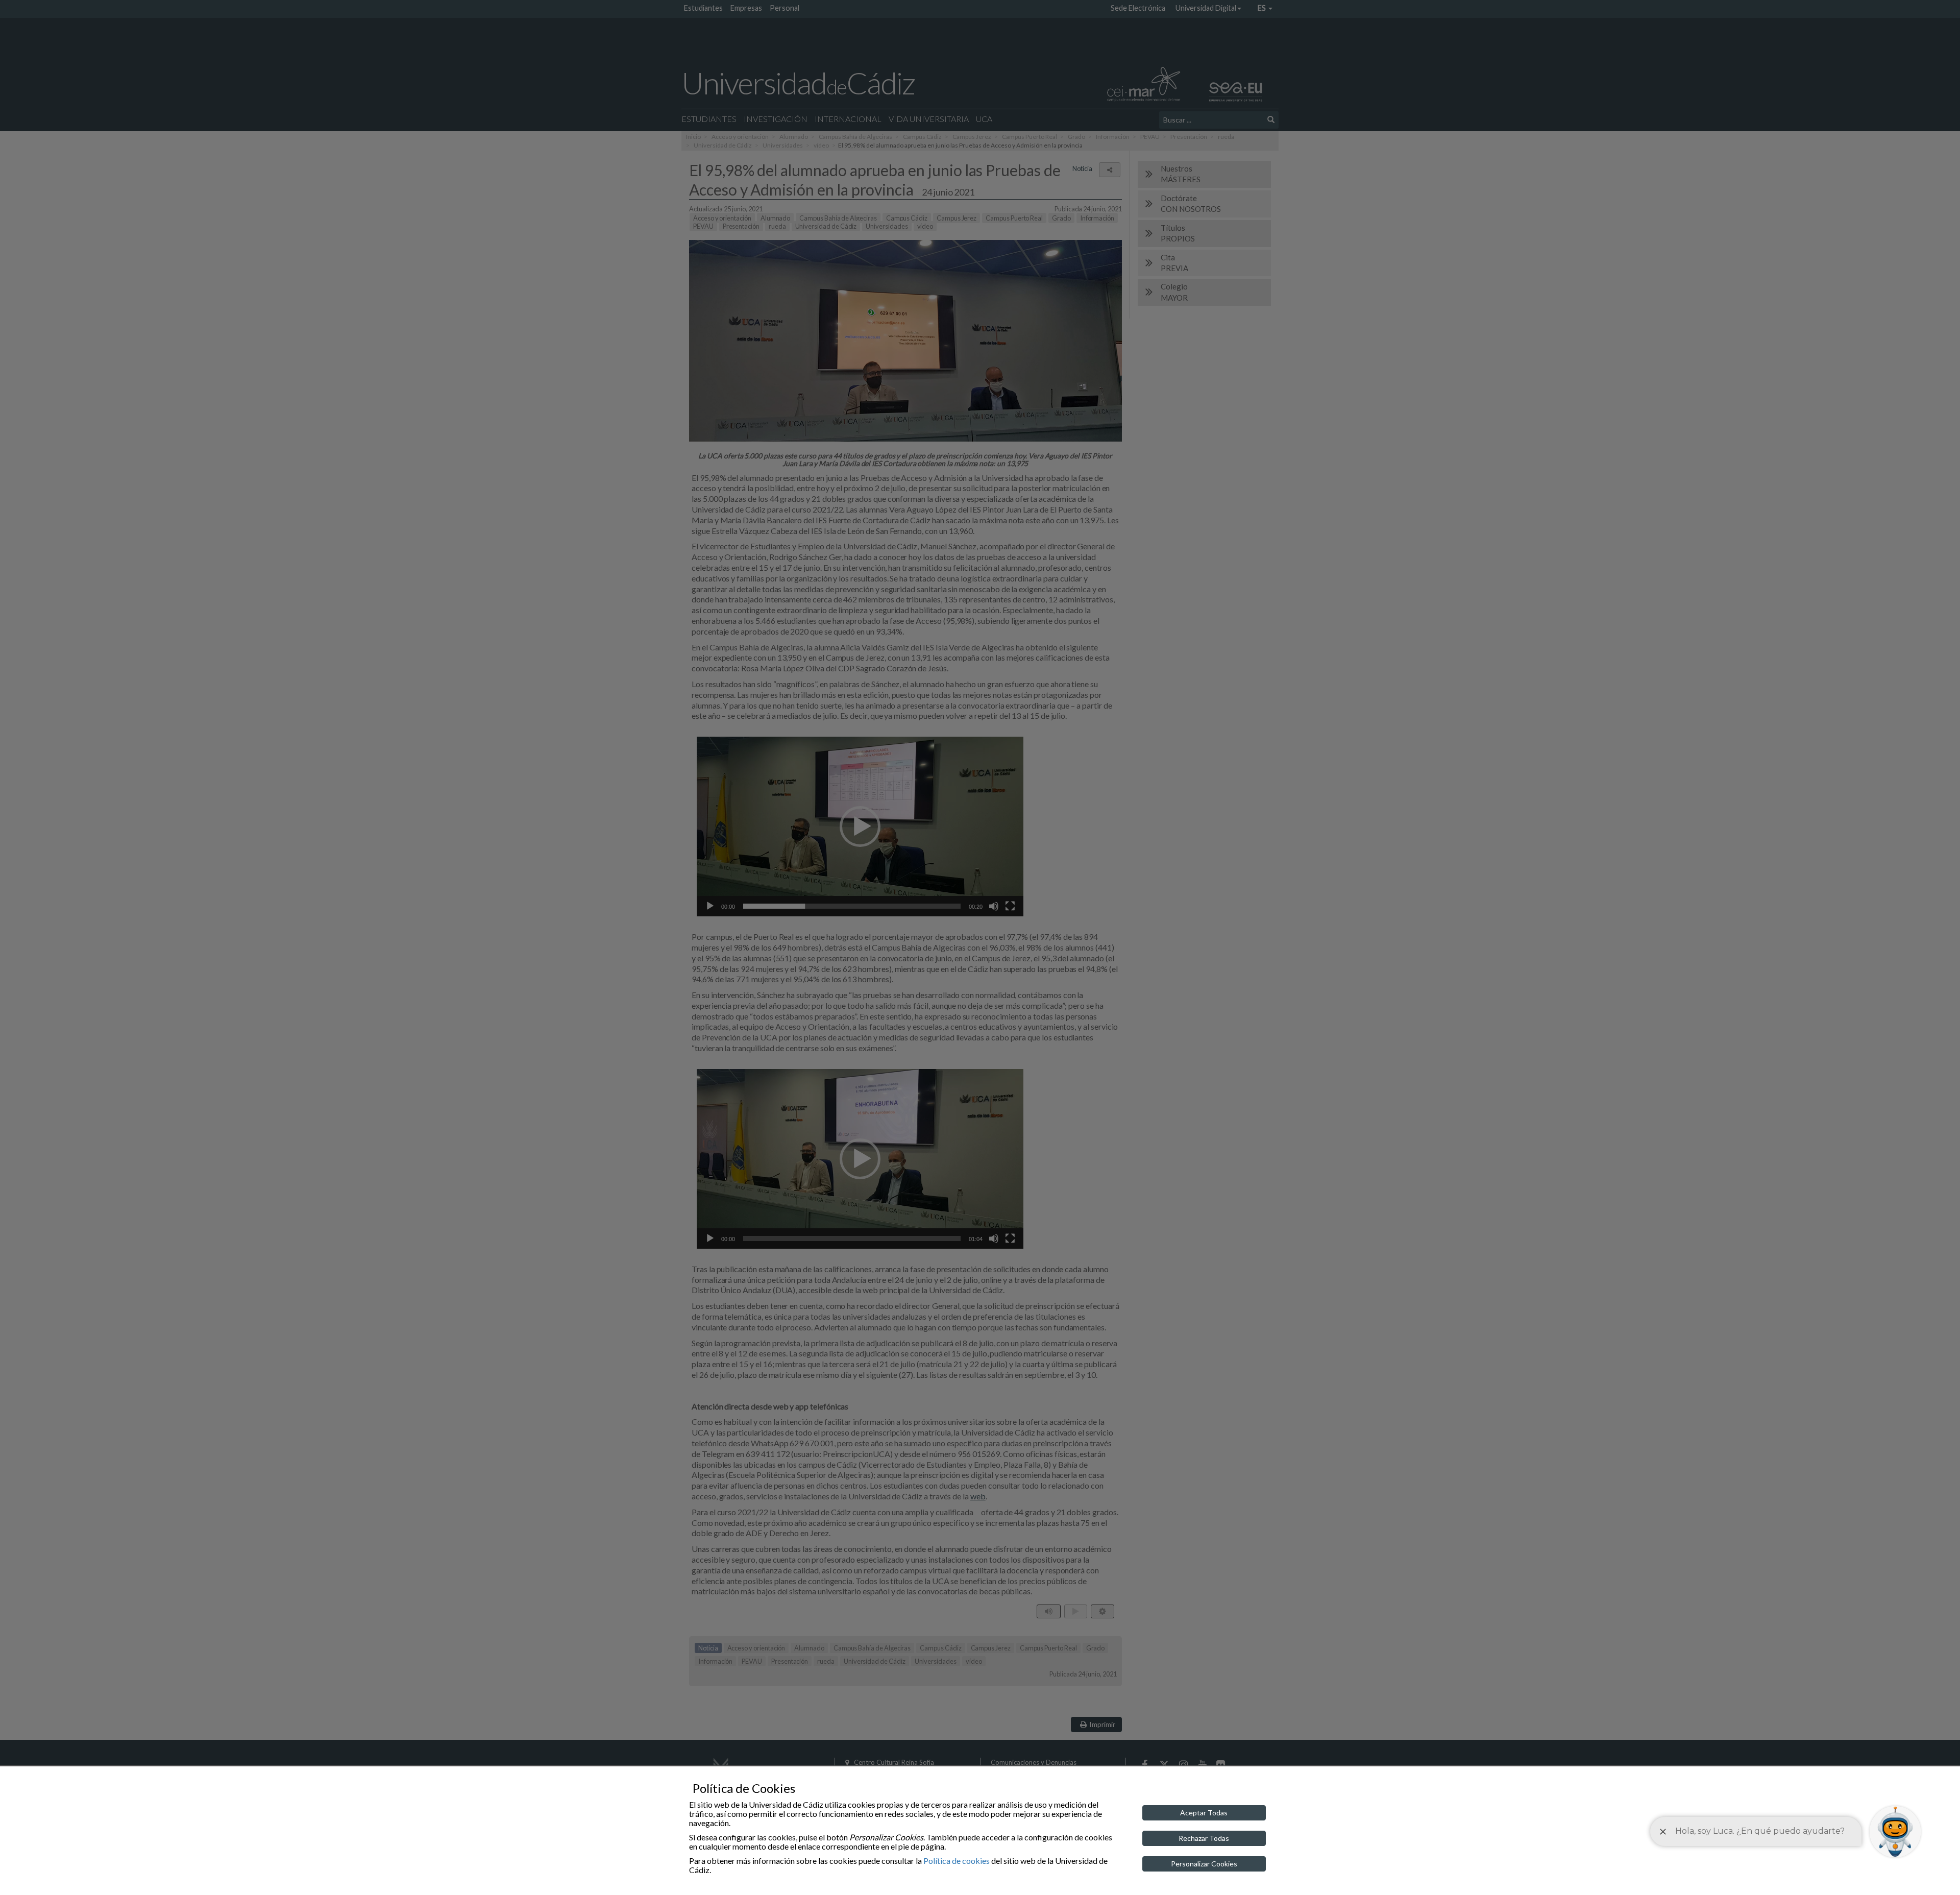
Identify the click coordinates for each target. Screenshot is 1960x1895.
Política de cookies (957, 1861)
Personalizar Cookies (1204, 1864)
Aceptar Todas (1204, 1813)
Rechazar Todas (1204, 1838)
